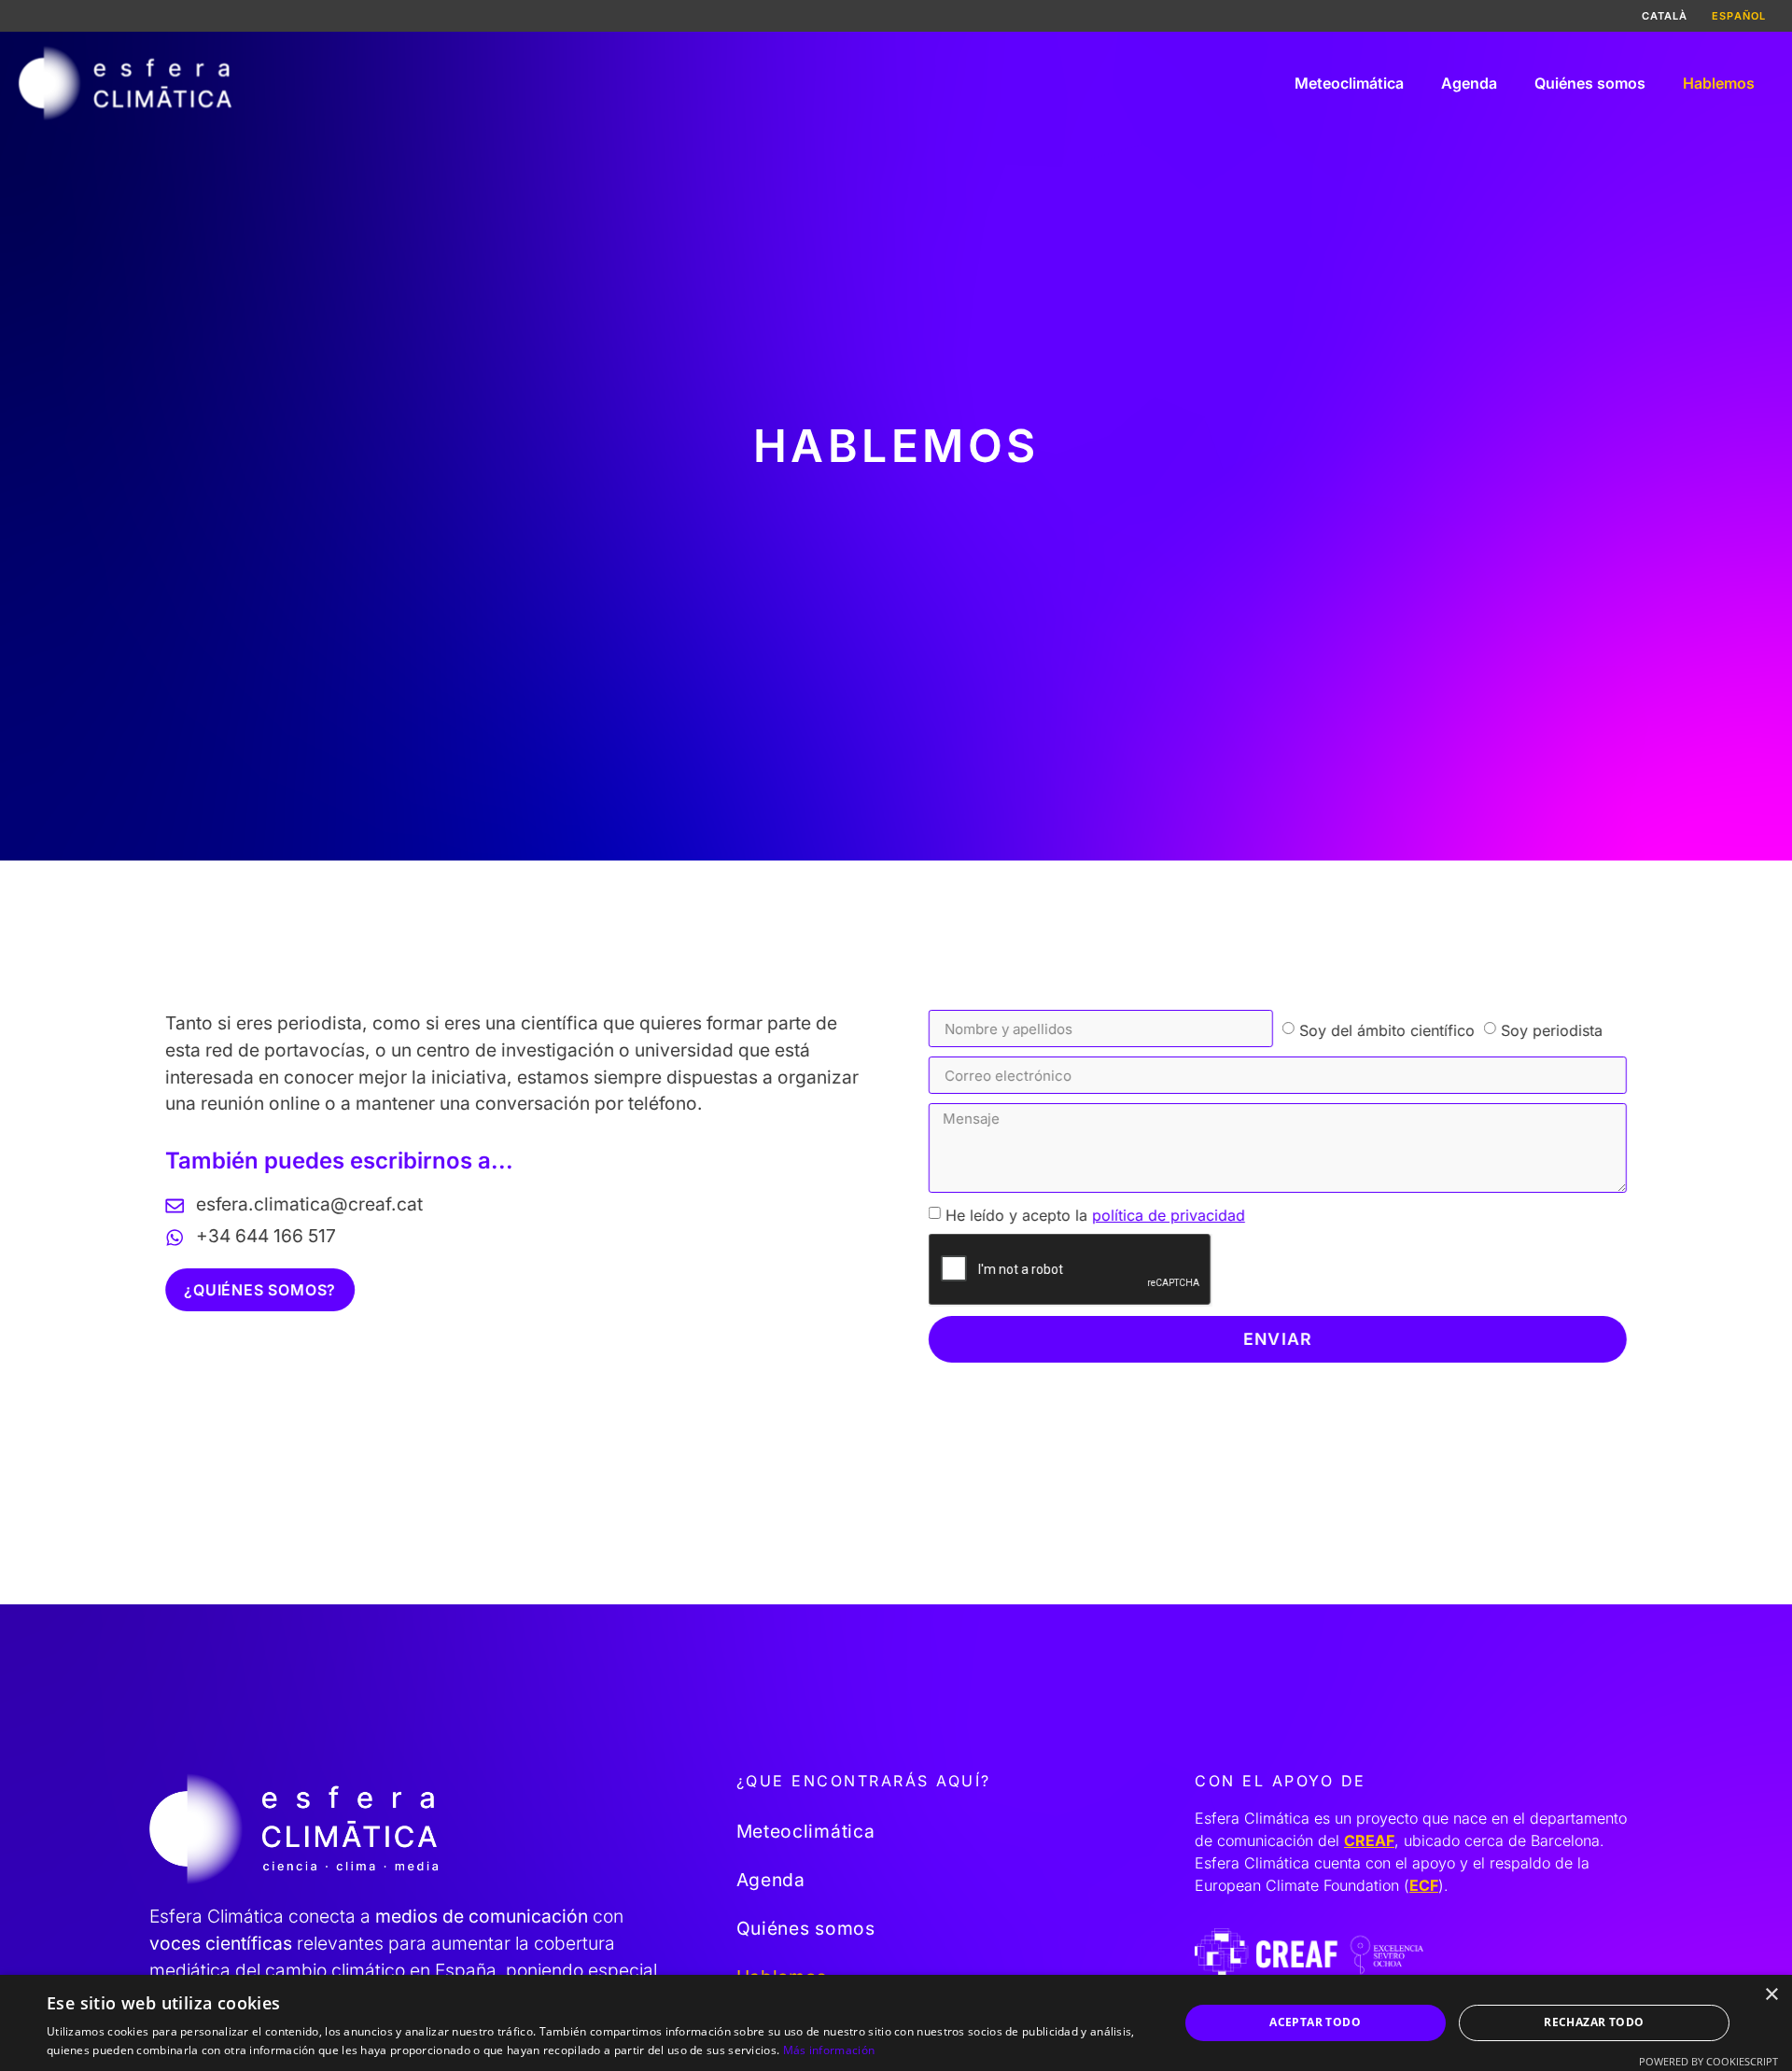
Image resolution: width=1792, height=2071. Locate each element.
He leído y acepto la (1095, 1214)
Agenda (1469, 83)
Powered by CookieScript (1708, 2061)
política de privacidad (1169, 1214)
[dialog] (896, 2023)
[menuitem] (1665, 16)
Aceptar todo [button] (1315, 2022)
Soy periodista (1552, 1029)
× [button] (1771, 1995)
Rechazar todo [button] (1594, 2022)
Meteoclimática (1349, 83)
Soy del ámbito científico (1387, 1029)
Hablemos (1719, 83)
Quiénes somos (1590, 83)
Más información (829, 2050)
